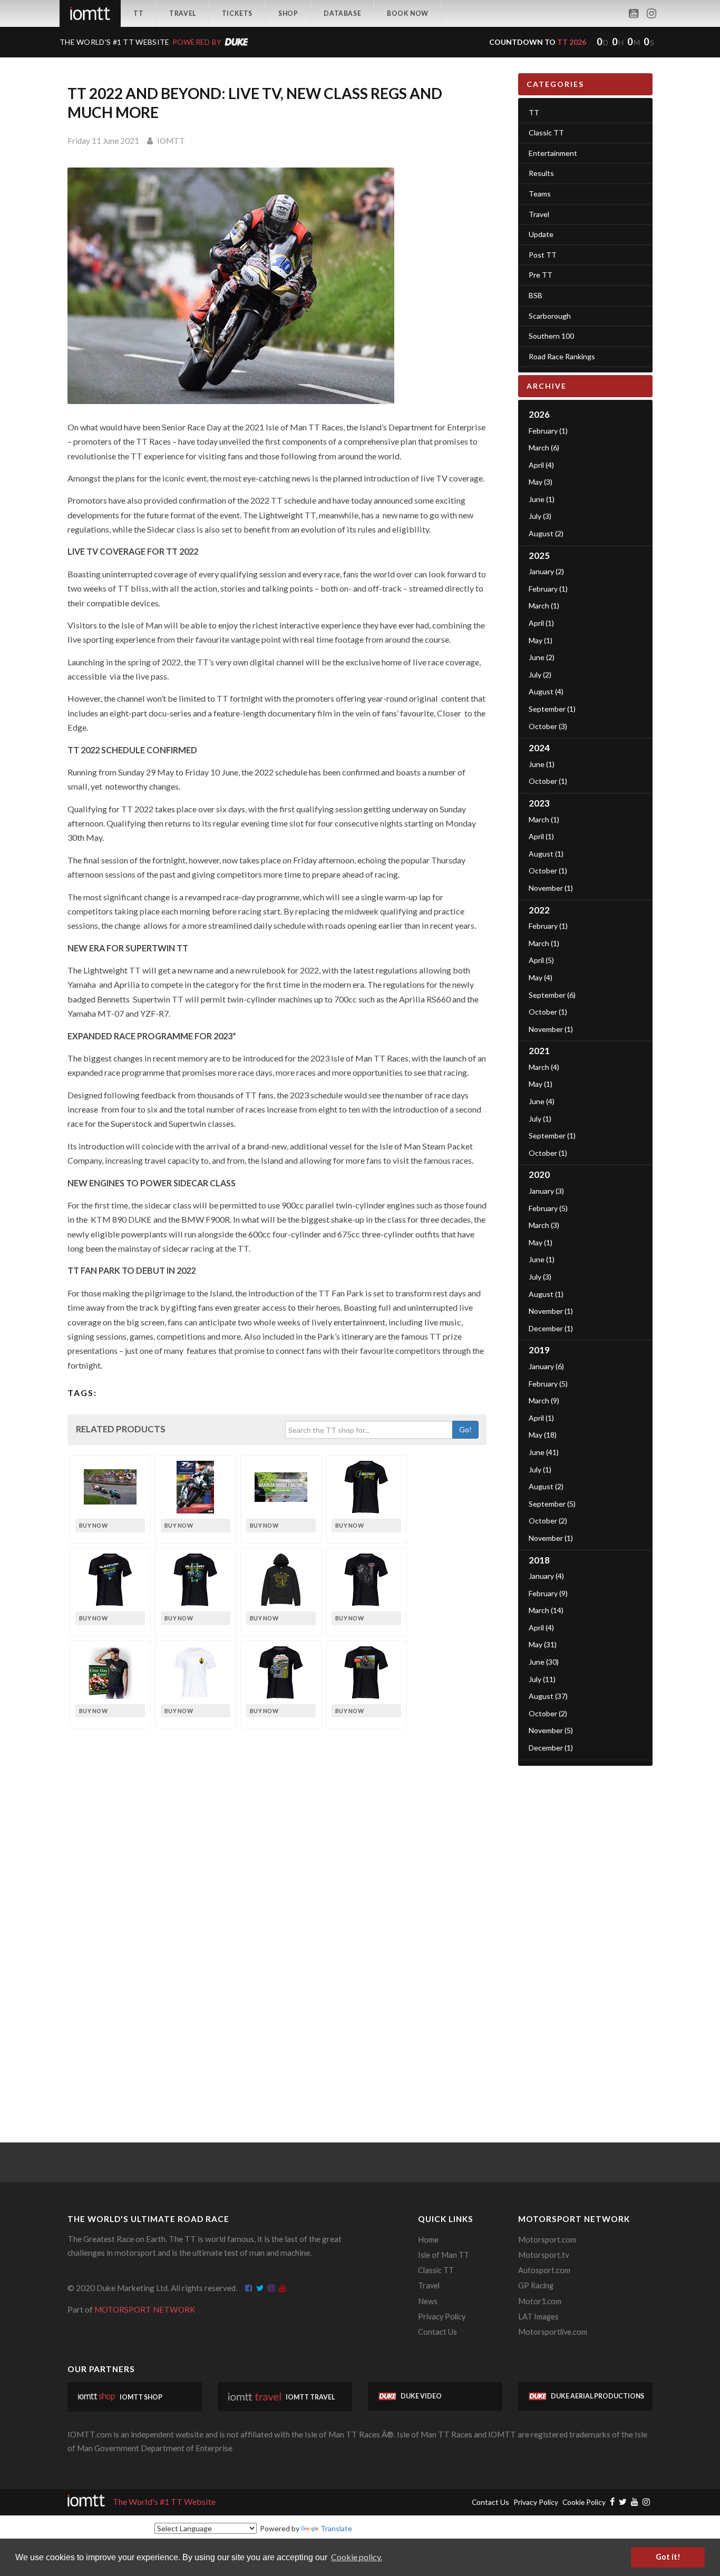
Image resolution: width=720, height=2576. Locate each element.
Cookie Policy (584, 2502)
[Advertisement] (585, 1934)
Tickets (237, 13)
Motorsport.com (547, 2240)
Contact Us (437, 2332)
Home (428, 2240)
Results (541, 173)
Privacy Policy (442, 2317)
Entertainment (553, 153)
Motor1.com (540, 2301)
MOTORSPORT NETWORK (145, 2309)
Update (541, 234)
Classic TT (546, 132)
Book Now (408, 13)
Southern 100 (551, 336)
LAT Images (538, 2317)
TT (138, 13)
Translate (336, 2528)
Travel (183, 13)
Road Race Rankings (562, 356)
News (428, 2301)
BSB (536, 295)
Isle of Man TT (444, 2255)
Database (342, 13)
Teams (540, 194)
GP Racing (536, 2285)
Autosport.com (544, 2270)
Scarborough (550, 316)
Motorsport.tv (543, 2255)
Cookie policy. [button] (357, 2557)
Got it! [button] (668, 2557)
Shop (288, 13)
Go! (465, 1429)
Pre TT (541, 275)
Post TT (543, 255)
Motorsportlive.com (553, 2332)
